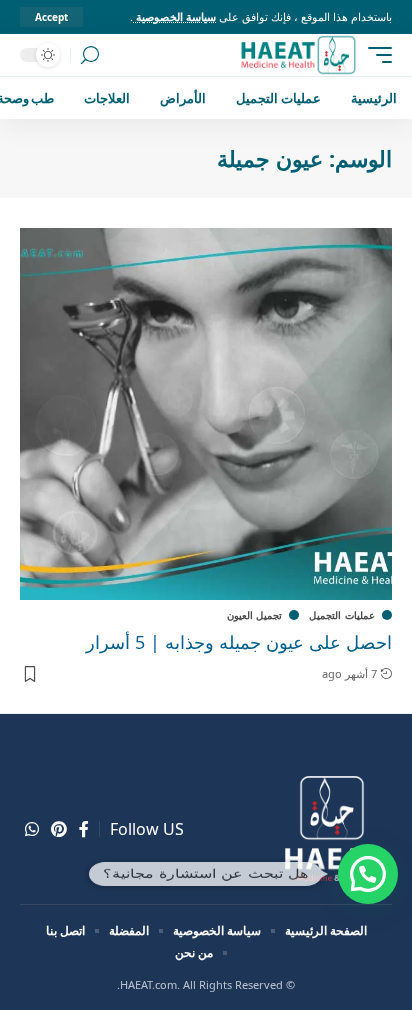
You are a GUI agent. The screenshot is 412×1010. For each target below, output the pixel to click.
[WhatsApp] (32, 829)
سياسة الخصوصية (174, 16)
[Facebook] (84, 829)
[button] (368, 874)
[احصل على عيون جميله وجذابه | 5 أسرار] (206, 414)
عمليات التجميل (342, 615)
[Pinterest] (59, 829)
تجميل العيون (255, 615)
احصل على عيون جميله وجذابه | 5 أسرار (239, 642)
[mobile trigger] (375, 55)
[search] (90, 55)
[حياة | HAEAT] (297, 55)
